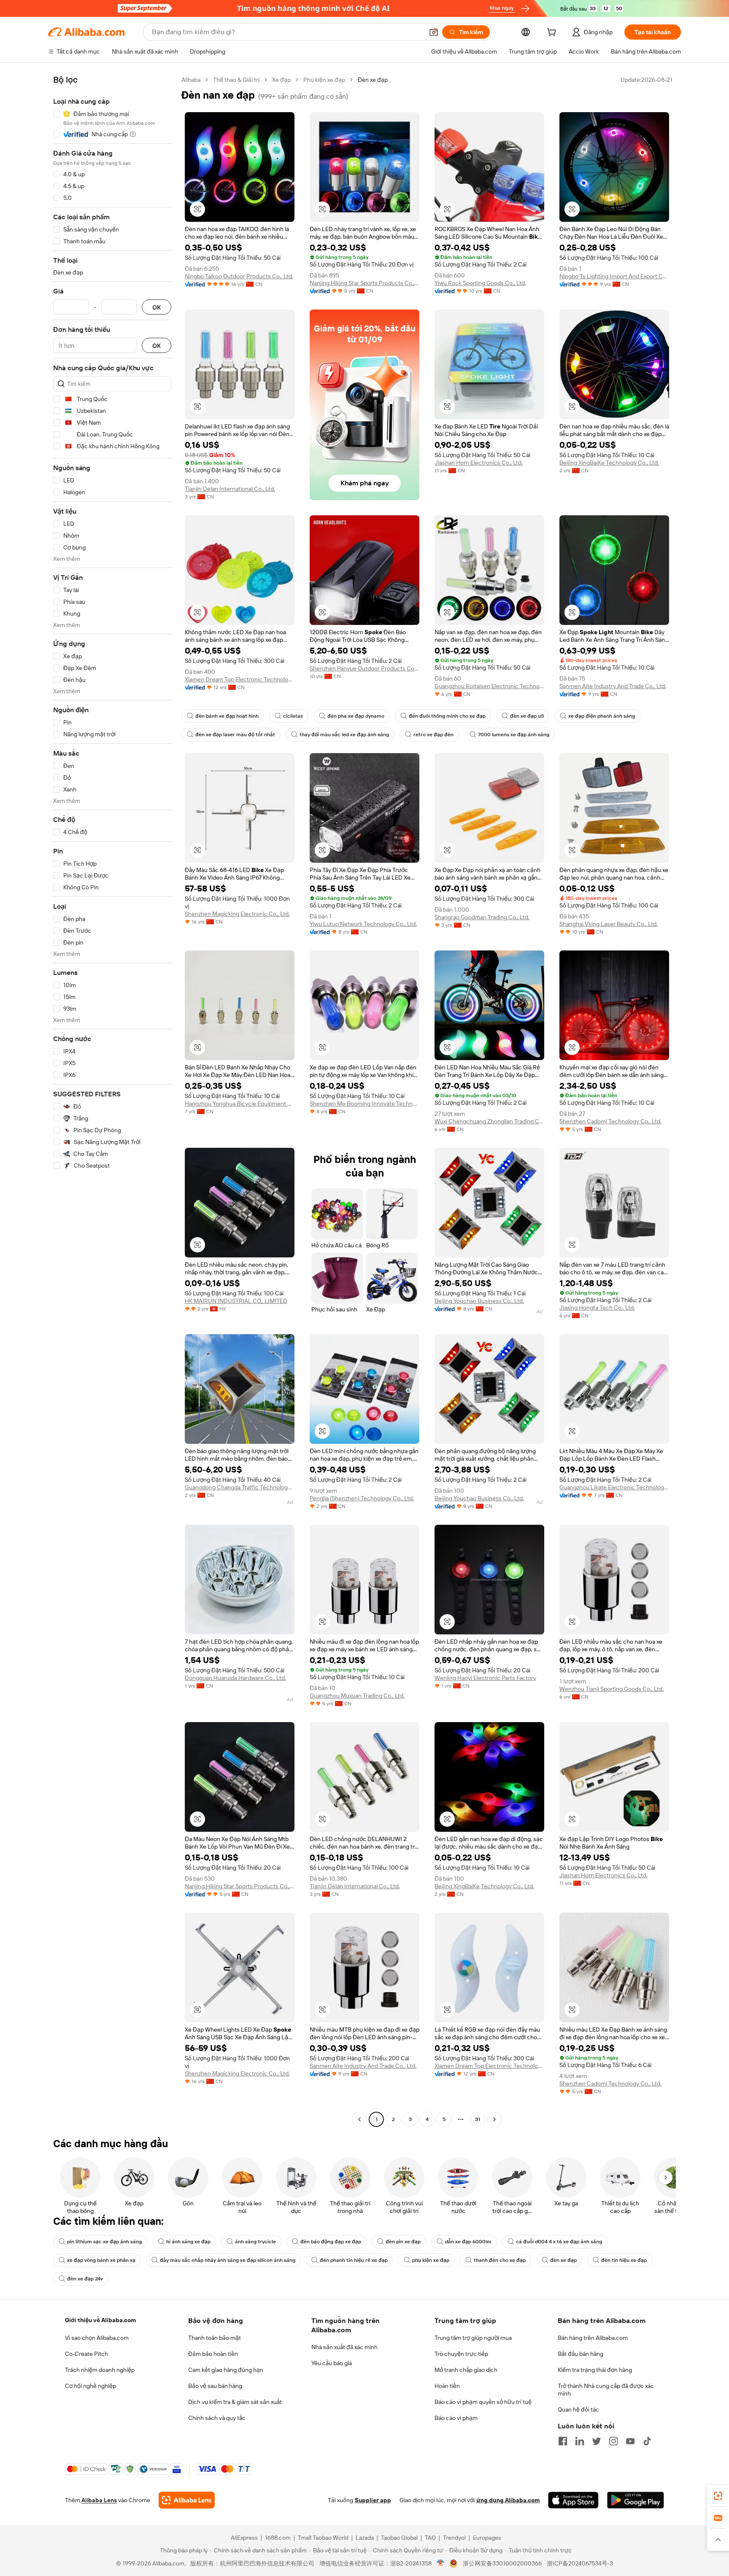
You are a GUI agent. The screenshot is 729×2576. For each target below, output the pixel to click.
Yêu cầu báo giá (332, 2363)
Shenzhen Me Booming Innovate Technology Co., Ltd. (364, 1104)
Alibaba (191, 80)
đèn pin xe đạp (403, 2242)
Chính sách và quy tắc (217, 2418)
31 (478, 2119)
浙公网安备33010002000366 (502, 2563)
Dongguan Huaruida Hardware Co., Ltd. (235, 1678)
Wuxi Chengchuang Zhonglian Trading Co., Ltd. (489, 1121)
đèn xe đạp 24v (85, 2279)
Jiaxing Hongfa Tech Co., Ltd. (597, 1308)
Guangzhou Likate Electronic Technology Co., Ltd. (614, 1487)
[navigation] (112, 1101)
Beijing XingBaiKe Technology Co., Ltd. (609, 463)
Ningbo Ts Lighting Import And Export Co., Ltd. (614, 276)
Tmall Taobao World (323, 2538)
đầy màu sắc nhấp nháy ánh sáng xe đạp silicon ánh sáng (228, 2260)
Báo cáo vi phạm (456, 2418)
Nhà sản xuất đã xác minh (344, 2347)
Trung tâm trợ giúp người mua (473, 2338)
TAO (430, 2538)
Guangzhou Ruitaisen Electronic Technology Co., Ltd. (489, 686)
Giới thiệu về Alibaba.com (100, 2320)
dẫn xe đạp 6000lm (468, 2242)
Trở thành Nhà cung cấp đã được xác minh (606, 2390)
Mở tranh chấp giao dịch (466, 2370)
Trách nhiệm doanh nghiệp (100, 2370)
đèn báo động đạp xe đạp (331, 2242)
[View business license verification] (441, 2563)
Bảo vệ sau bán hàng (215, 2386)
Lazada (365, 2538)
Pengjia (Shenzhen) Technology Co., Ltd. (362, 1498)
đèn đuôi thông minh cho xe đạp (447, 716)
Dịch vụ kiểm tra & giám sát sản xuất (235, 2402)
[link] (718, 2496)
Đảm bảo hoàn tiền (213, 2354)
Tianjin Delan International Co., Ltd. (230, 489)
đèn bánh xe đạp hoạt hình (227, 716)
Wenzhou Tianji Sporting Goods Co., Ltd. (612, 1689)
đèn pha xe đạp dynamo (356, 716)
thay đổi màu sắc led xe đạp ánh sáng (344, 735)
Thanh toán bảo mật (215, 2338)
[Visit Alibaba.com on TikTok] (647, 2441)
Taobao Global (399, 2538)
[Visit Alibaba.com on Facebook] (563, 2441)
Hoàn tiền (447, 2386)
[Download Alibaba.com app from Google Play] (636, 2500)
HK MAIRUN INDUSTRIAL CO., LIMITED (236, 1301)
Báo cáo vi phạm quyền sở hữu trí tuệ (483, 2402)
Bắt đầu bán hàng (580, 2354)
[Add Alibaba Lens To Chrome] (187, 2500)
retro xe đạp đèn (433, 735)
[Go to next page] (494, 2119)
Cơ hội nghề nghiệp (90, 2386)
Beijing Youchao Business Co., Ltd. (479, 1301)
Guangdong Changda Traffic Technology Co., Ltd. (240, 1487)
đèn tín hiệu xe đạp (624, 2260)
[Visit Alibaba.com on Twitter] (597, 2441)
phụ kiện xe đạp (431, 2260)
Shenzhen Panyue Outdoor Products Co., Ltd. (364, 668)
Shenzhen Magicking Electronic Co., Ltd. (237, 914)
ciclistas (293, 716)
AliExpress (244, 2538)
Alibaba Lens (99, 2500)
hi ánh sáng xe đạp (188, 2242)
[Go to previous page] (359, 2119)
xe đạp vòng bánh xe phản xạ (101, 2260)
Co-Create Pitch (86, 2354)
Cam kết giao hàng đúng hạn (226, 2370)
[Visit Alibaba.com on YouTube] (630, 2441)
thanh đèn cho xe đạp (500, 2260)
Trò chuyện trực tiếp (461, 2354)
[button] (434, 32)
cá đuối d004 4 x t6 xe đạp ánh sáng (559, 2242)
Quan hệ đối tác (578, 2409)
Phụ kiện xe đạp (324, 80)
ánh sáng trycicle (255, 2242)
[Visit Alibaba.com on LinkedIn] (580, 2441)
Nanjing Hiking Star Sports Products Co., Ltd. (364, 283)
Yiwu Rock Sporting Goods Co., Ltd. (480, 283)
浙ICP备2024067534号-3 (580, 2563)
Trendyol (454, 2538)
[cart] (553, 33)
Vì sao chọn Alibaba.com (97, 2338)
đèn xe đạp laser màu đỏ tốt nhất (235, 735)
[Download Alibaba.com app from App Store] (573, 2500)
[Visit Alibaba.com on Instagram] (613, 2441)
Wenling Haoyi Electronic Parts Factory (485, 1678)
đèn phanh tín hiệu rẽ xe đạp (354, 2260)
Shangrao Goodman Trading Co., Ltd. (482, 917)
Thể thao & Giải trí (236, 80)
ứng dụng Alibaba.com (508, 2500)
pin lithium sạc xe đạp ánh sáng (104, 2242)
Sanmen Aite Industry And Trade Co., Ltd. (613, 686)
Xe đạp (281, 80)
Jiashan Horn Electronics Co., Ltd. (479, 463)
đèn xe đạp (563, 2260)
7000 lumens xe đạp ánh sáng (514, 735)
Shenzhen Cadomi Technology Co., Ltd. (610, 1121)
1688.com (278, 2538)
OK (157, 307)
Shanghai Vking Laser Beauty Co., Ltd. (609, 924)
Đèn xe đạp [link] (373, 80)
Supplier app (373, 2500)
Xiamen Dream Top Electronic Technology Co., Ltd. (240, 679)
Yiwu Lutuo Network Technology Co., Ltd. (363, 924)
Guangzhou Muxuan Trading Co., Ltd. (357, 1696)
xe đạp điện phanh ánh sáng (602, 716)
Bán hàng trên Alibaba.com (593, 2338)
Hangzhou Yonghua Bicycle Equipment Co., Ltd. (240, 1104)
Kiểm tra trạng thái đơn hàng (595, 2370)
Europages (487, 2538)
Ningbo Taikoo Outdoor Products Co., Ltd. (239, 276)
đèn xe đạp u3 (527, 716)
